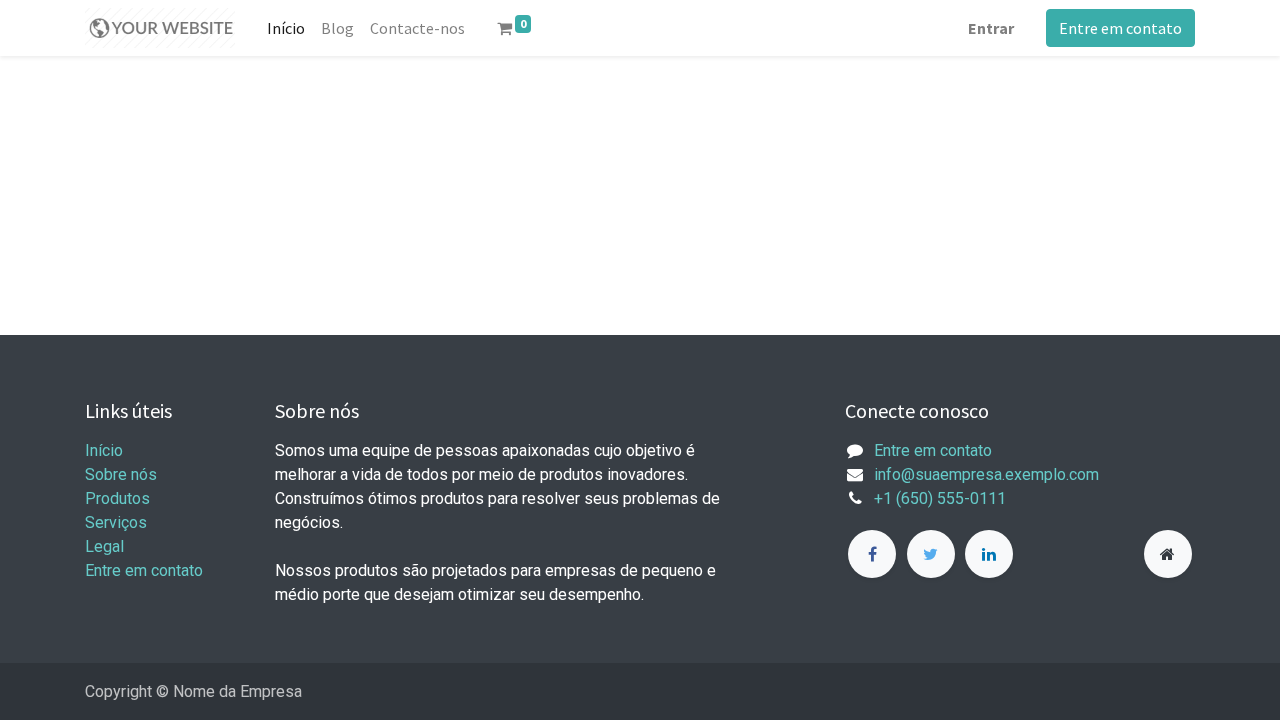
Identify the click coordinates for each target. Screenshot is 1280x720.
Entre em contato (1120, 28)
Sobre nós (121, 474)
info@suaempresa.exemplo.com (986, 474)
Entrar (991, 28)
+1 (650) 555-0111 (940, 498)
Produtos (117, 498)
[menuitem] (286, 28)
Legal (104, 546)
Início (104, 450)
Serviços (116, 522)
